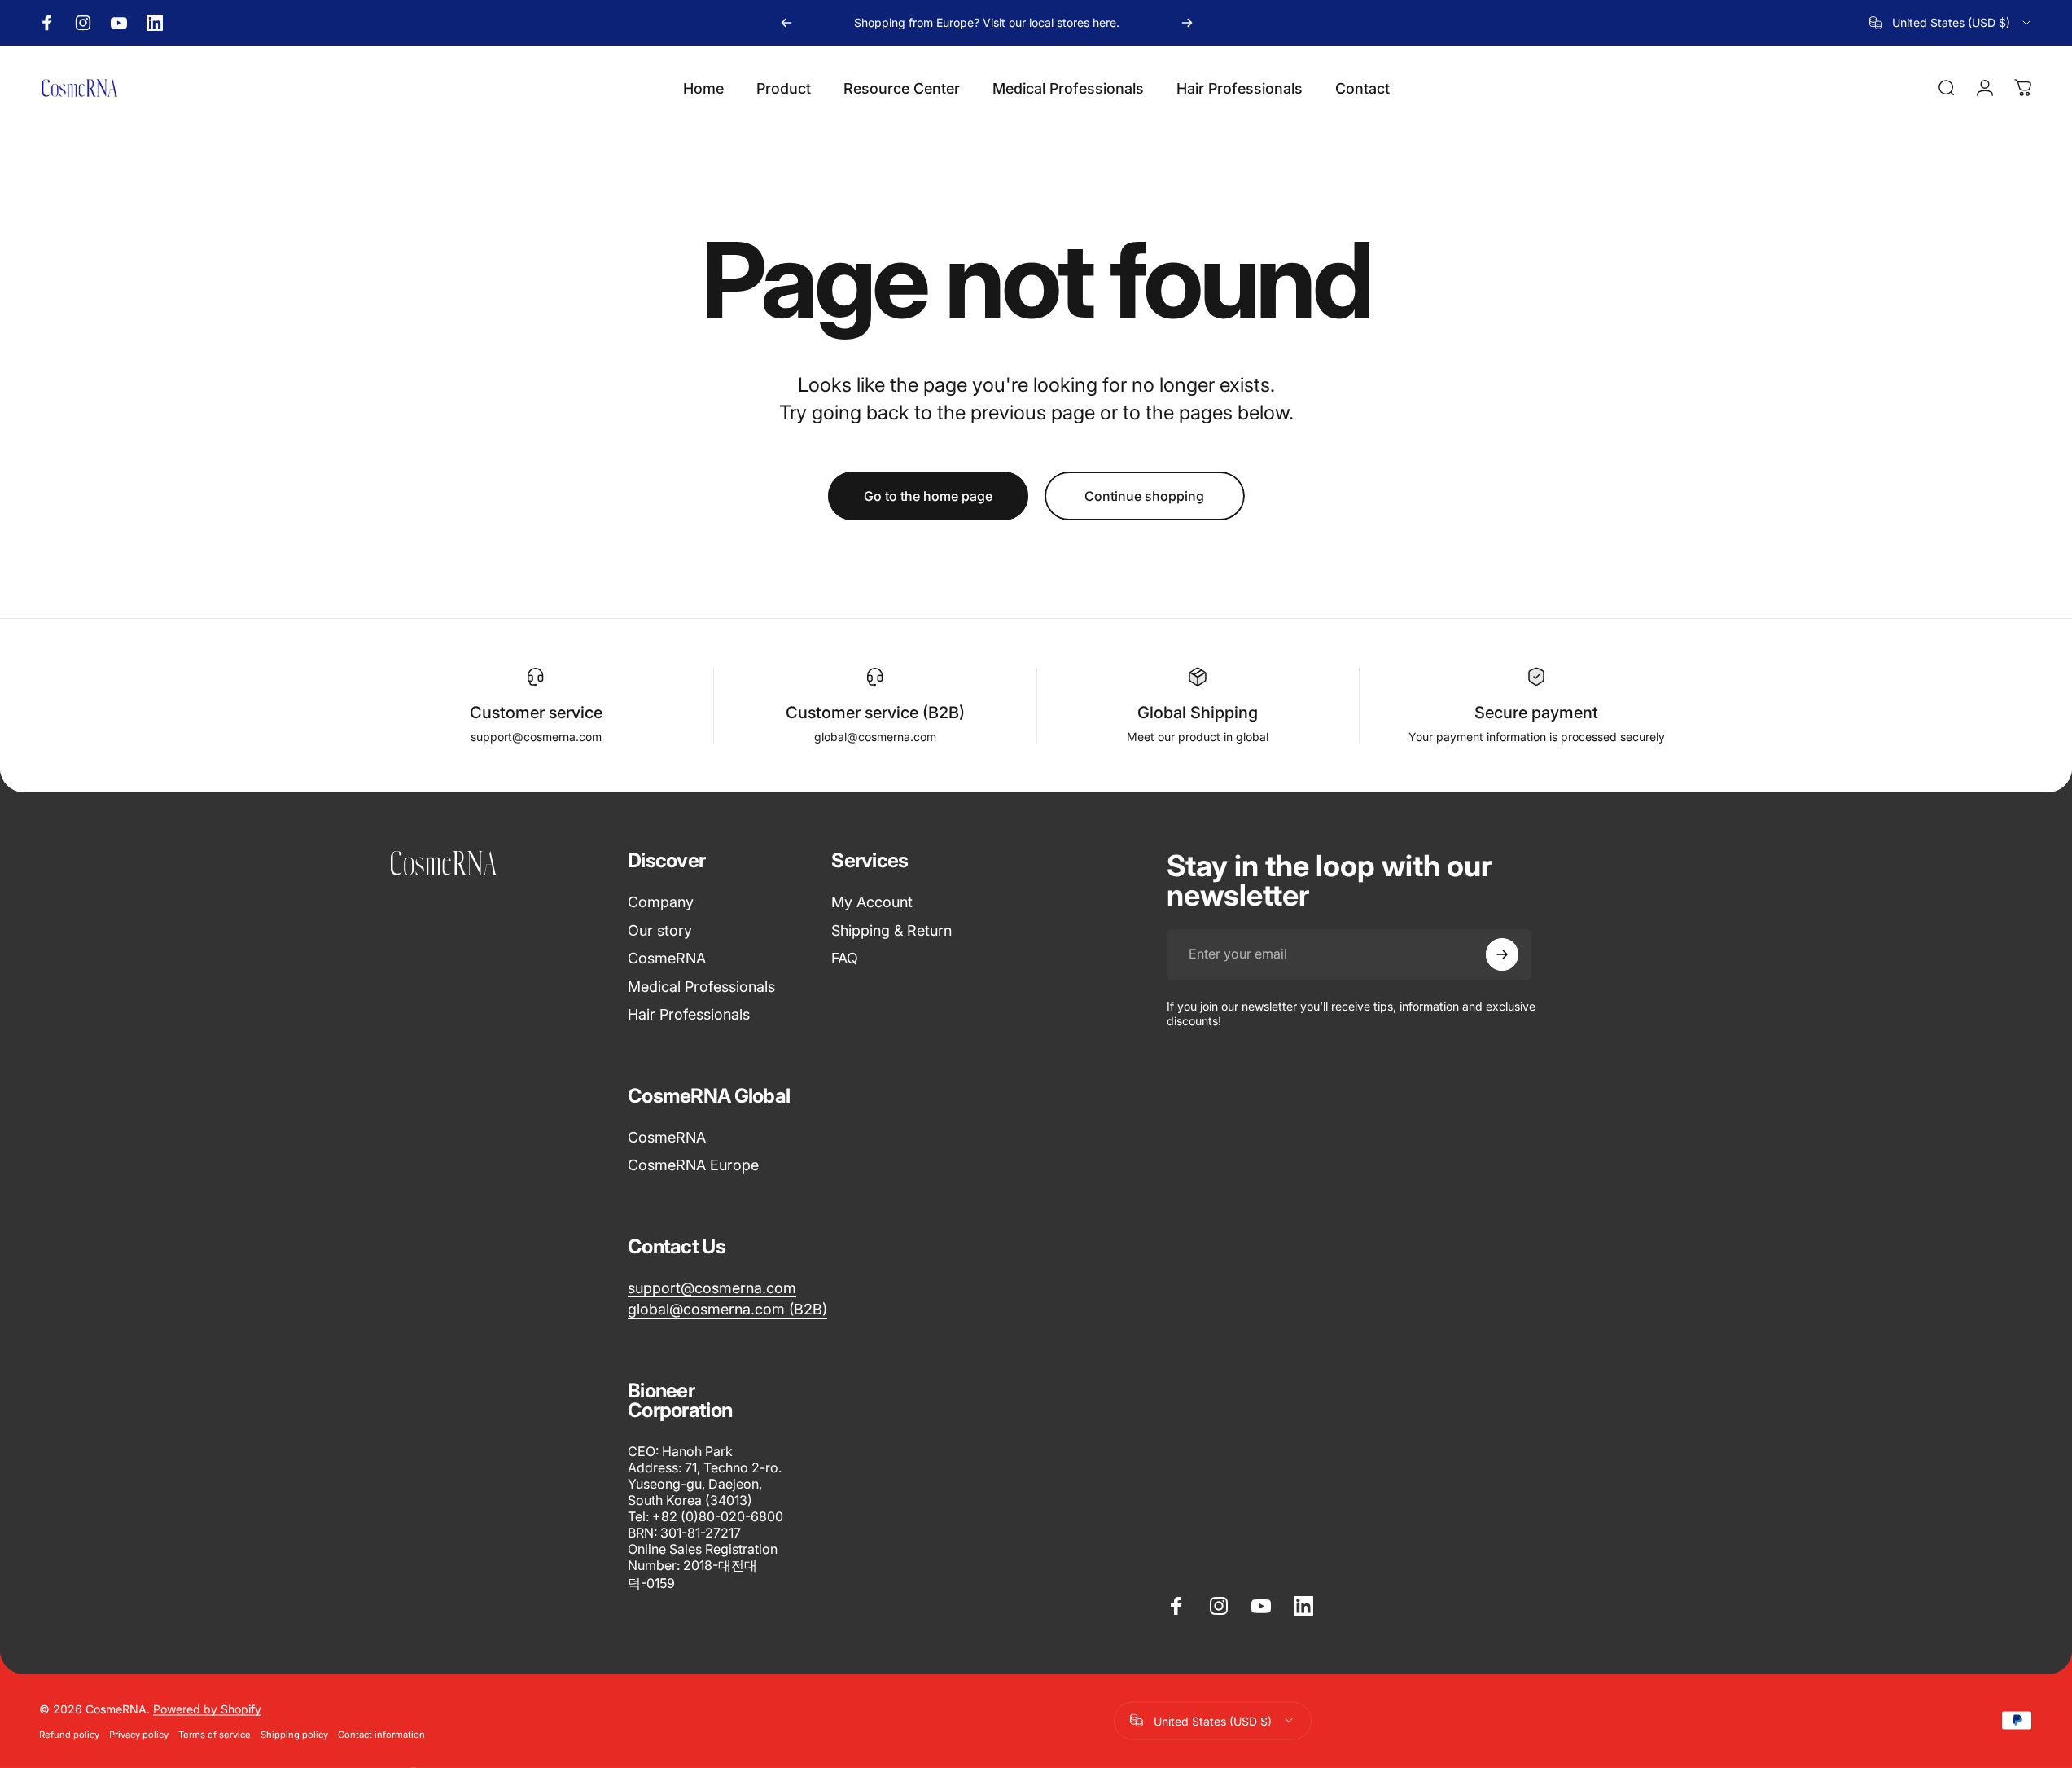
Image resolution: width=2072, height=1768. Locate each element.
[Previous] (786, 23)
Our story (660, 930)
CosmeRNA (667, 958)
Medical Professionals (701, 987)
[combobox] (1951, 23)
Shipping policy (294, 1734)
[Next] (1187, 23)
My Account (872, 902)
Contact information (381, 1734)
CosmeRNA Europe (693, 1165)
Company (661, 902)
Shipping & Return (891, 930)
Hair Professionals (689, 1014)
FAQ (845, 958)
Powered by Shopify (207, 1708)
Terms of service (215, 1734)
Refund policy (69, 1734)
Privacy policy (139, 1734)
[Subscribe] (1502, 954)
